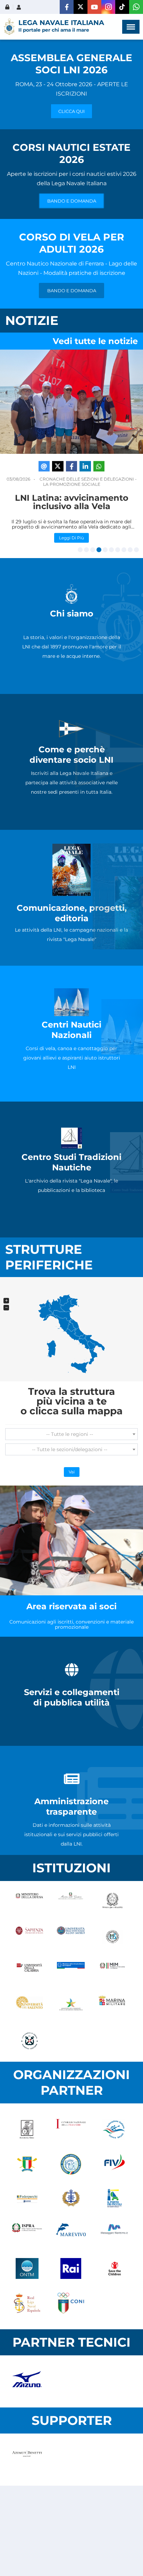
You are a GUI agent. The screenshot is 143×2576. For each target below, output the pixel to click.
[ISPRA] (27, 2234)
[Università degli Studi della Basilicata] (112, 1937)
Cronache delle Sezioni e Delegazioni (87, 479)
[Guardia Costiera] (29, 2041)
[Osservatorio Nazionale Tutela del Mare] (27, 2268)
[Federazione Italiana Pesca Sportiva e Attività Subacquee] (71, 2164)
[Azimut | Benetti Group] (27, 2460)
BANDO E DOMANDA (72, 201)
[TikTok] (122, 7)
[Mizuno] (27, 2381)
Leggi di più (71, 537)
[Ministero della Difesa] (29, 1902)
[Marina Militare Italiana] (112, 2006)
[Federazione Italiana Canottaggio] (27, 2164)
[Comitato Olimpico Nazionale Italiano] (71, 2303)
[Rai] (71, 2268)
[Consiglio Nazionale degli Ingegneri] (71, 2129)
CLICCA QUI (71, 111)
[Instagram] (108, 7)
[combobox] (71, 1434)
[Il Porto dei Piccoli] (115, 2199)
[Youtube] (94, 7)
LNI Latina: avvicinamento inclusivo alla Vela (72, 502)
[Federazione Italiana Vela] (115, 2164)
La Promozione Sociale (72, 484)
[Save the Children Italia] (115, 2268)
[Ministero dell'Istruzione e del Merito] (112, 1971)
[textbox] (71, 1434)
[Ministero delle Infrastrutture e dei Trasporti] (71, 1971)
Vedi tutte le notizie (95, 341)
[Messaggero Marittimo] (115, 2234)
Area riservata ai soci (71, 1606)
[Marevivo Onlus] (71, 2234)
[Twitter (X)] (81, 7)
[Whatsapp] (136, 7)
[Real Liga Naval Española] (27, 2303)
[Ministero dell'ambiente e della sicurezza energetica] (71, 2006)
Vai (72, 1472)
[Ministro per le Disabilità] (112, 1902)
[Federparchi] (27, 2199)
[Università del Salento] (29, 2006)
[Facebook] (67, 7)
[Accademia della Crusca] (27, 2129)
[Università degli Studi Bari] (71, 1937)
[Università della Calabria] (29, 1971)
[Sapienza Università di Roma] (29, 1937)
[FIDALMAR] (71, 2199)
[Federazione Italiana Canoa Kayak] (115, 2129)
